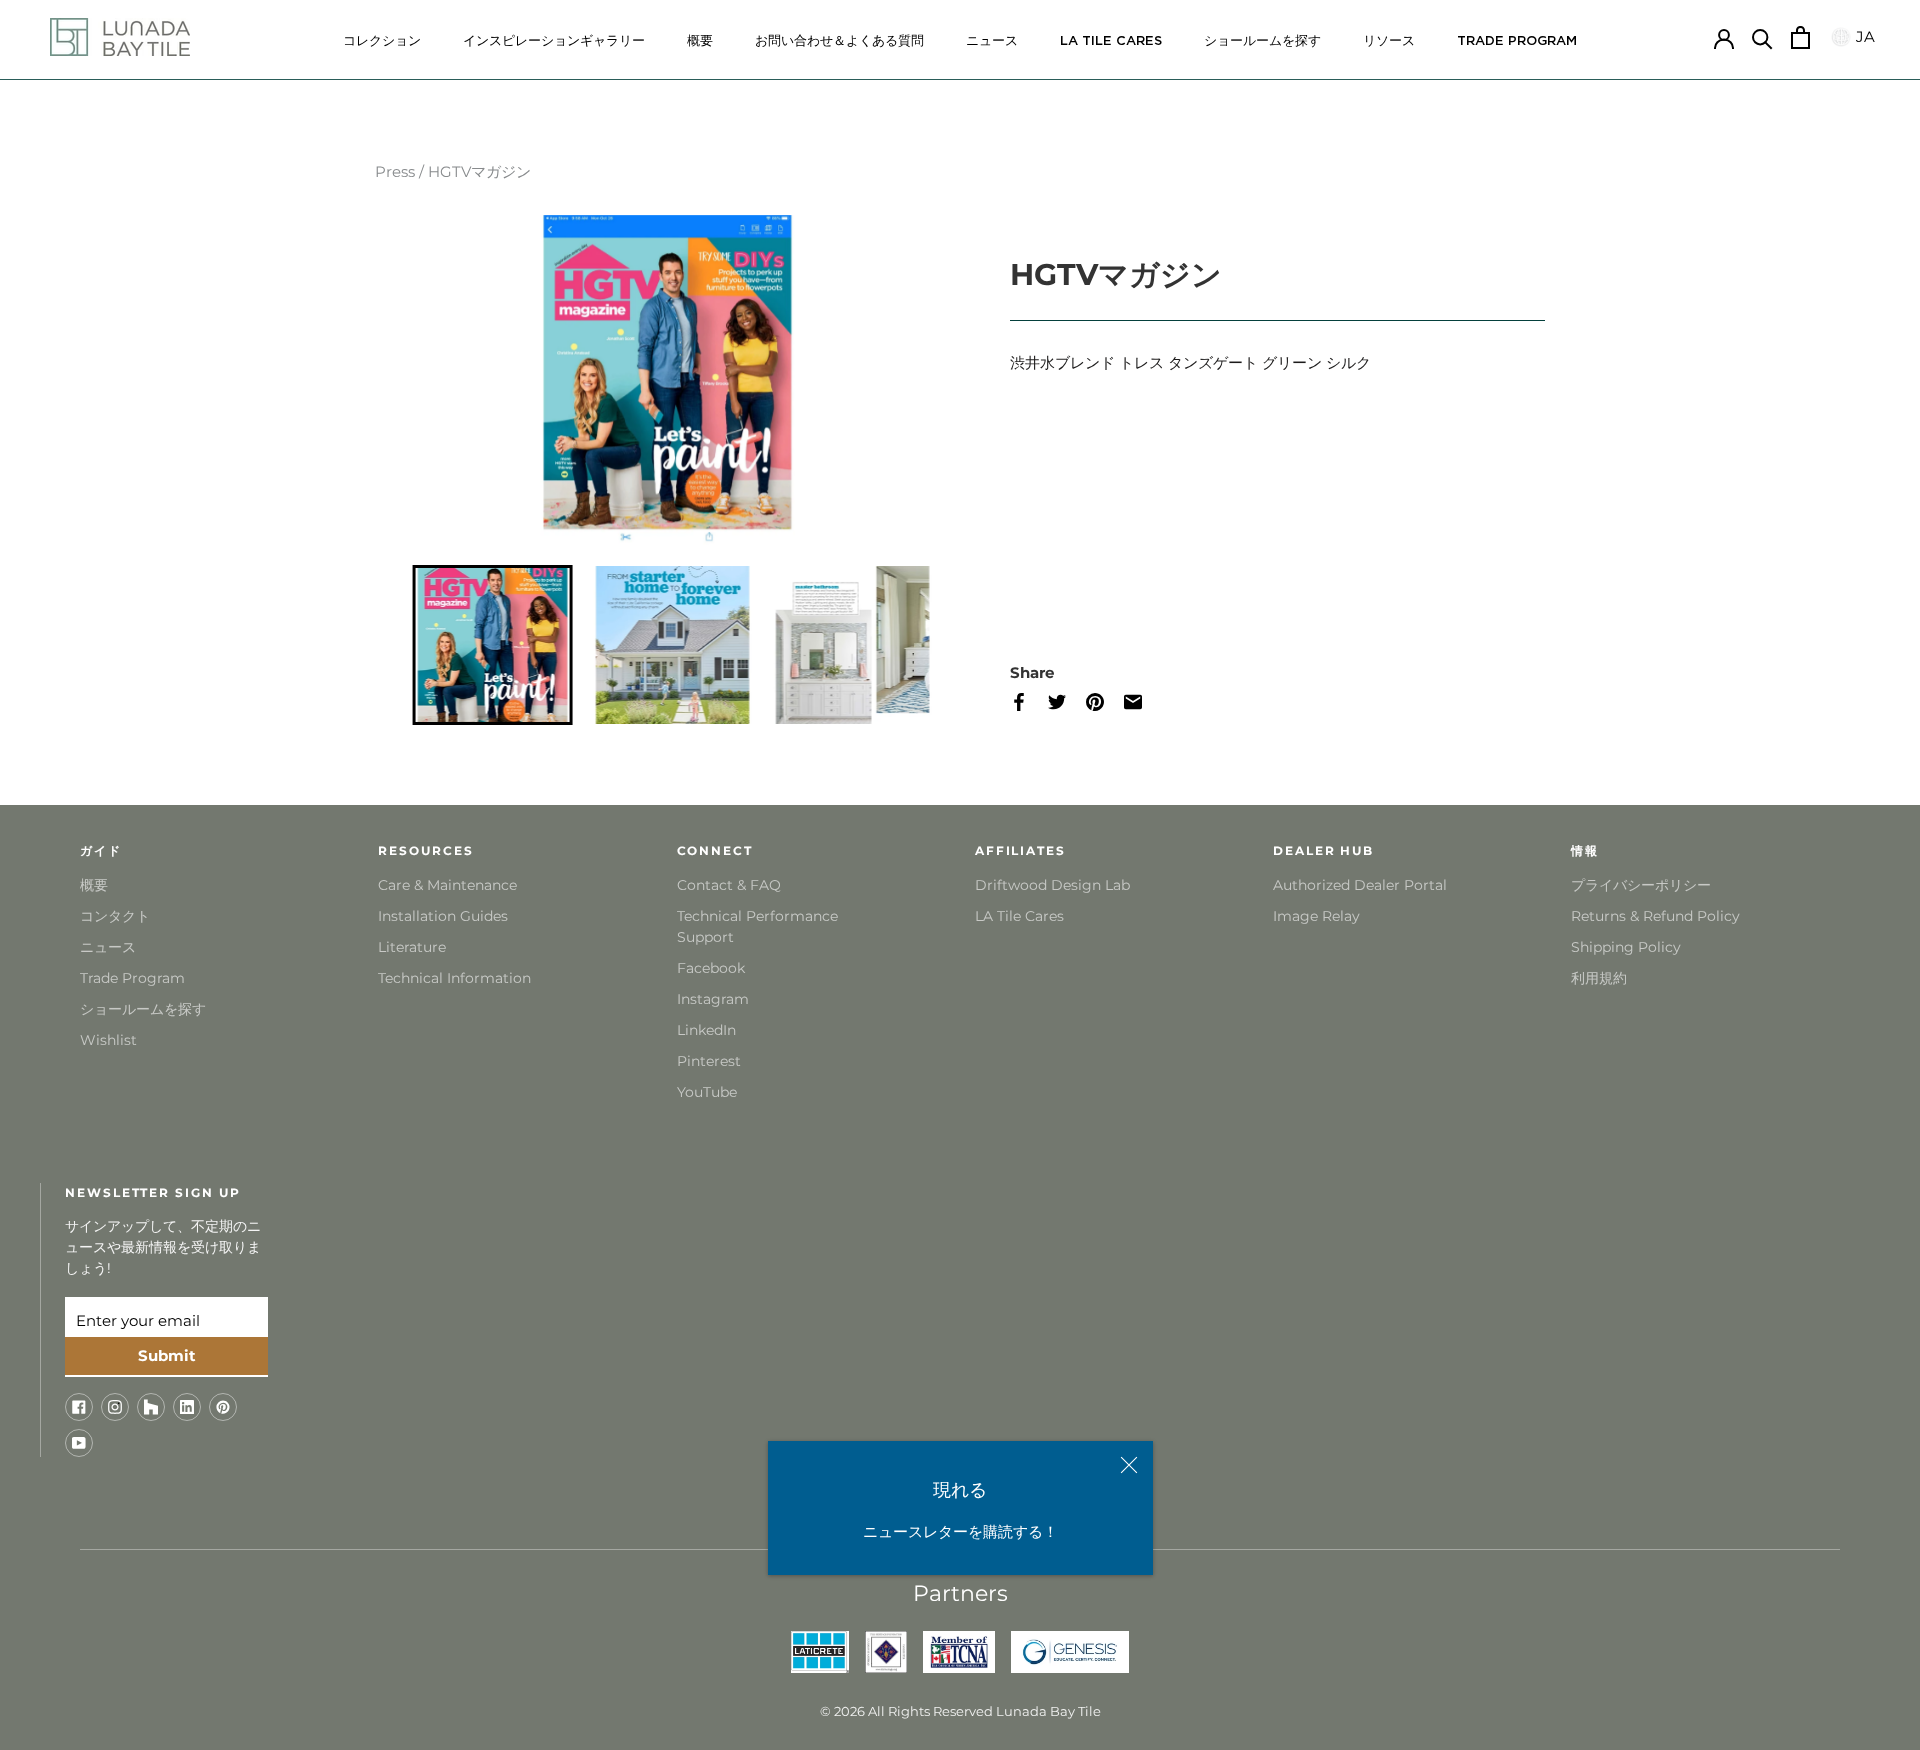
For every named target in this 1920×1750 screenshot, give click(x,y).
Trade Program (1517, 41)
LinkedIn (706, 1030)
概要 (700, 41)
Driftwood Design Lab (1052, 885)
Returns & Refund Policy (1655, 916)
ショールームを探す (1262, 41)
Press (395, 171)
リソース (1389, 41)
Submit (167, 1355)
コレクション (382, 41)
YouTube (707, 1092)
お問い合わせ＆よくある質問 (839, 41)
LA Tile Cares (1019, 916)
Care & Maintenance (447, 885)
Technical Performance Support (757, 926)
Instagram (713, 999)
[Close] (1129, 1465)
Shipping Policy (1626, 947)
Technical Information (454, 978)
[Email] (1143, 702)
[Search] (1762, 37)
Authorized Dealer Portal (1360, 885)
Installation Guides (443, 916)
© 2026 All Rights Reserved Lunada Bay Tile (960, 1711)
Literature (412, 947)
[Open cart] (1800, 37)
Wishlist (108, 1040)
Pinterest (709, 1061)
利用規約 (1599, 978)
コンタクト (115, 916)
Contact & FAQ (729, 885)
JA (1863, 36)
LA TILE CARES (1111, 41)
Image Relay (1316, 916)
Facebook (711, 968)
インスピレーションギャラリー (554, 41)
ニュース (992, 41)
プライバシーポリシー (1641, 885)
